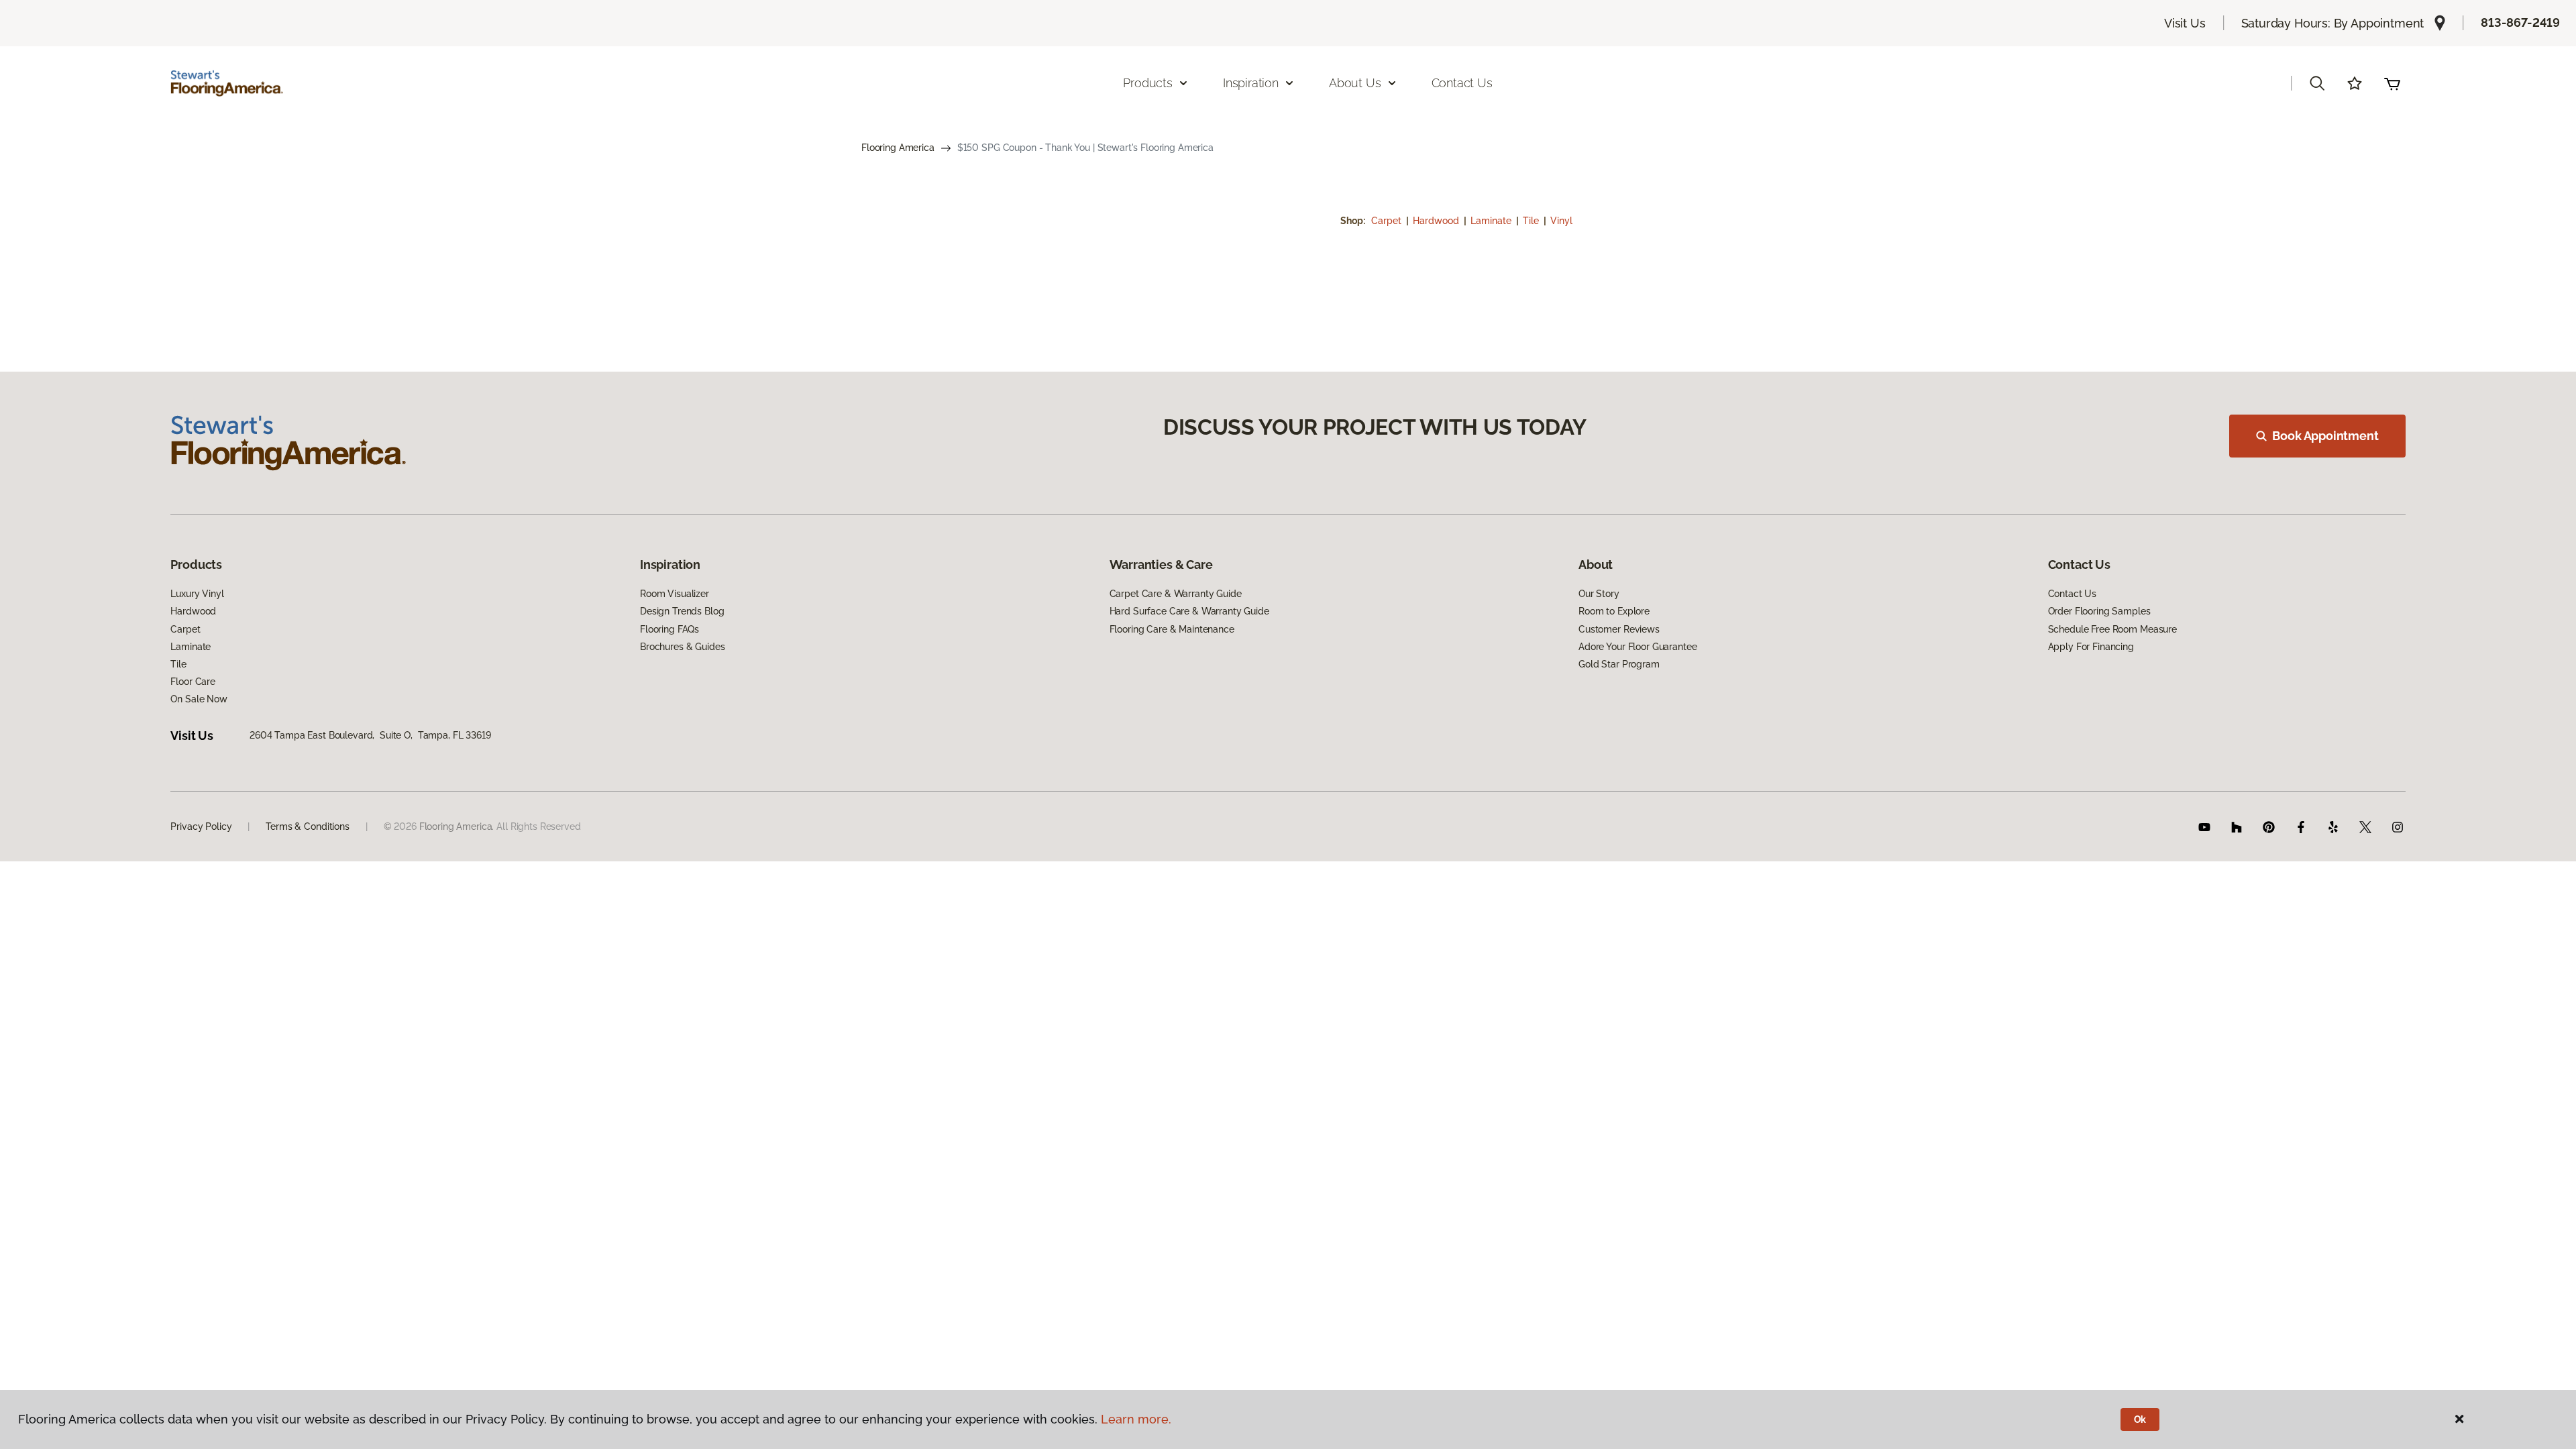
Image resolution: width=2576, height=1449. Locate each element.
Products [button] (1148, 83)
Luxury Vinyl (197, 594)
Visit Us (2185, 23)
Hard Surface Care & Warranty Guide (1189, 611)
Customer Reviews (1619, 629)
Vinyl (1561, 221)
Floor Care (193, 682)
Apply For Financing (2091, 647)
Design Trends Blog (682, 611)
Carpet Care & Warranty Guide (1176, 594)
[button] (2317, 83)
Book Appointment (2325, 436)
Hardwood (1437, 221)
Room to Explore (1614, 611)
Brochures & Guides (682, 647)
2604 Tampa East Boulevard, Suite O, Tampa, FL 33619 (370, 735)
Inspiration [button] (1251, 83)
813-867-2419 (2520, 22)
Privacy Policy (201, 826)
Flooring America (898, 148)
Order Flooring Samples (2099, 611)
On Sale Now (199, 699)
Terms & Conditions (307, 826)
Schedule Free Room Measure (2112, 629)
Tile (1532, 221)
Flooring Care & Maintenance (1172, 629)
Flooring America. (457, 826)
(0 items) (2392, 83)
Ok (2140, 1419)
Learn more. (1136, 1419)
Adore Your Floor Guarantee (1638, 647)
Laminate (1492, 221)
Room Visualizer (675, 594)
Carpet (1388, 221)
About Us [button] (1355, 83)
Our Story (1599, 594)
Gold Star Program (1619, 664)
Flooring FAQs (669, 629)
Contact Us (1462, 83)
